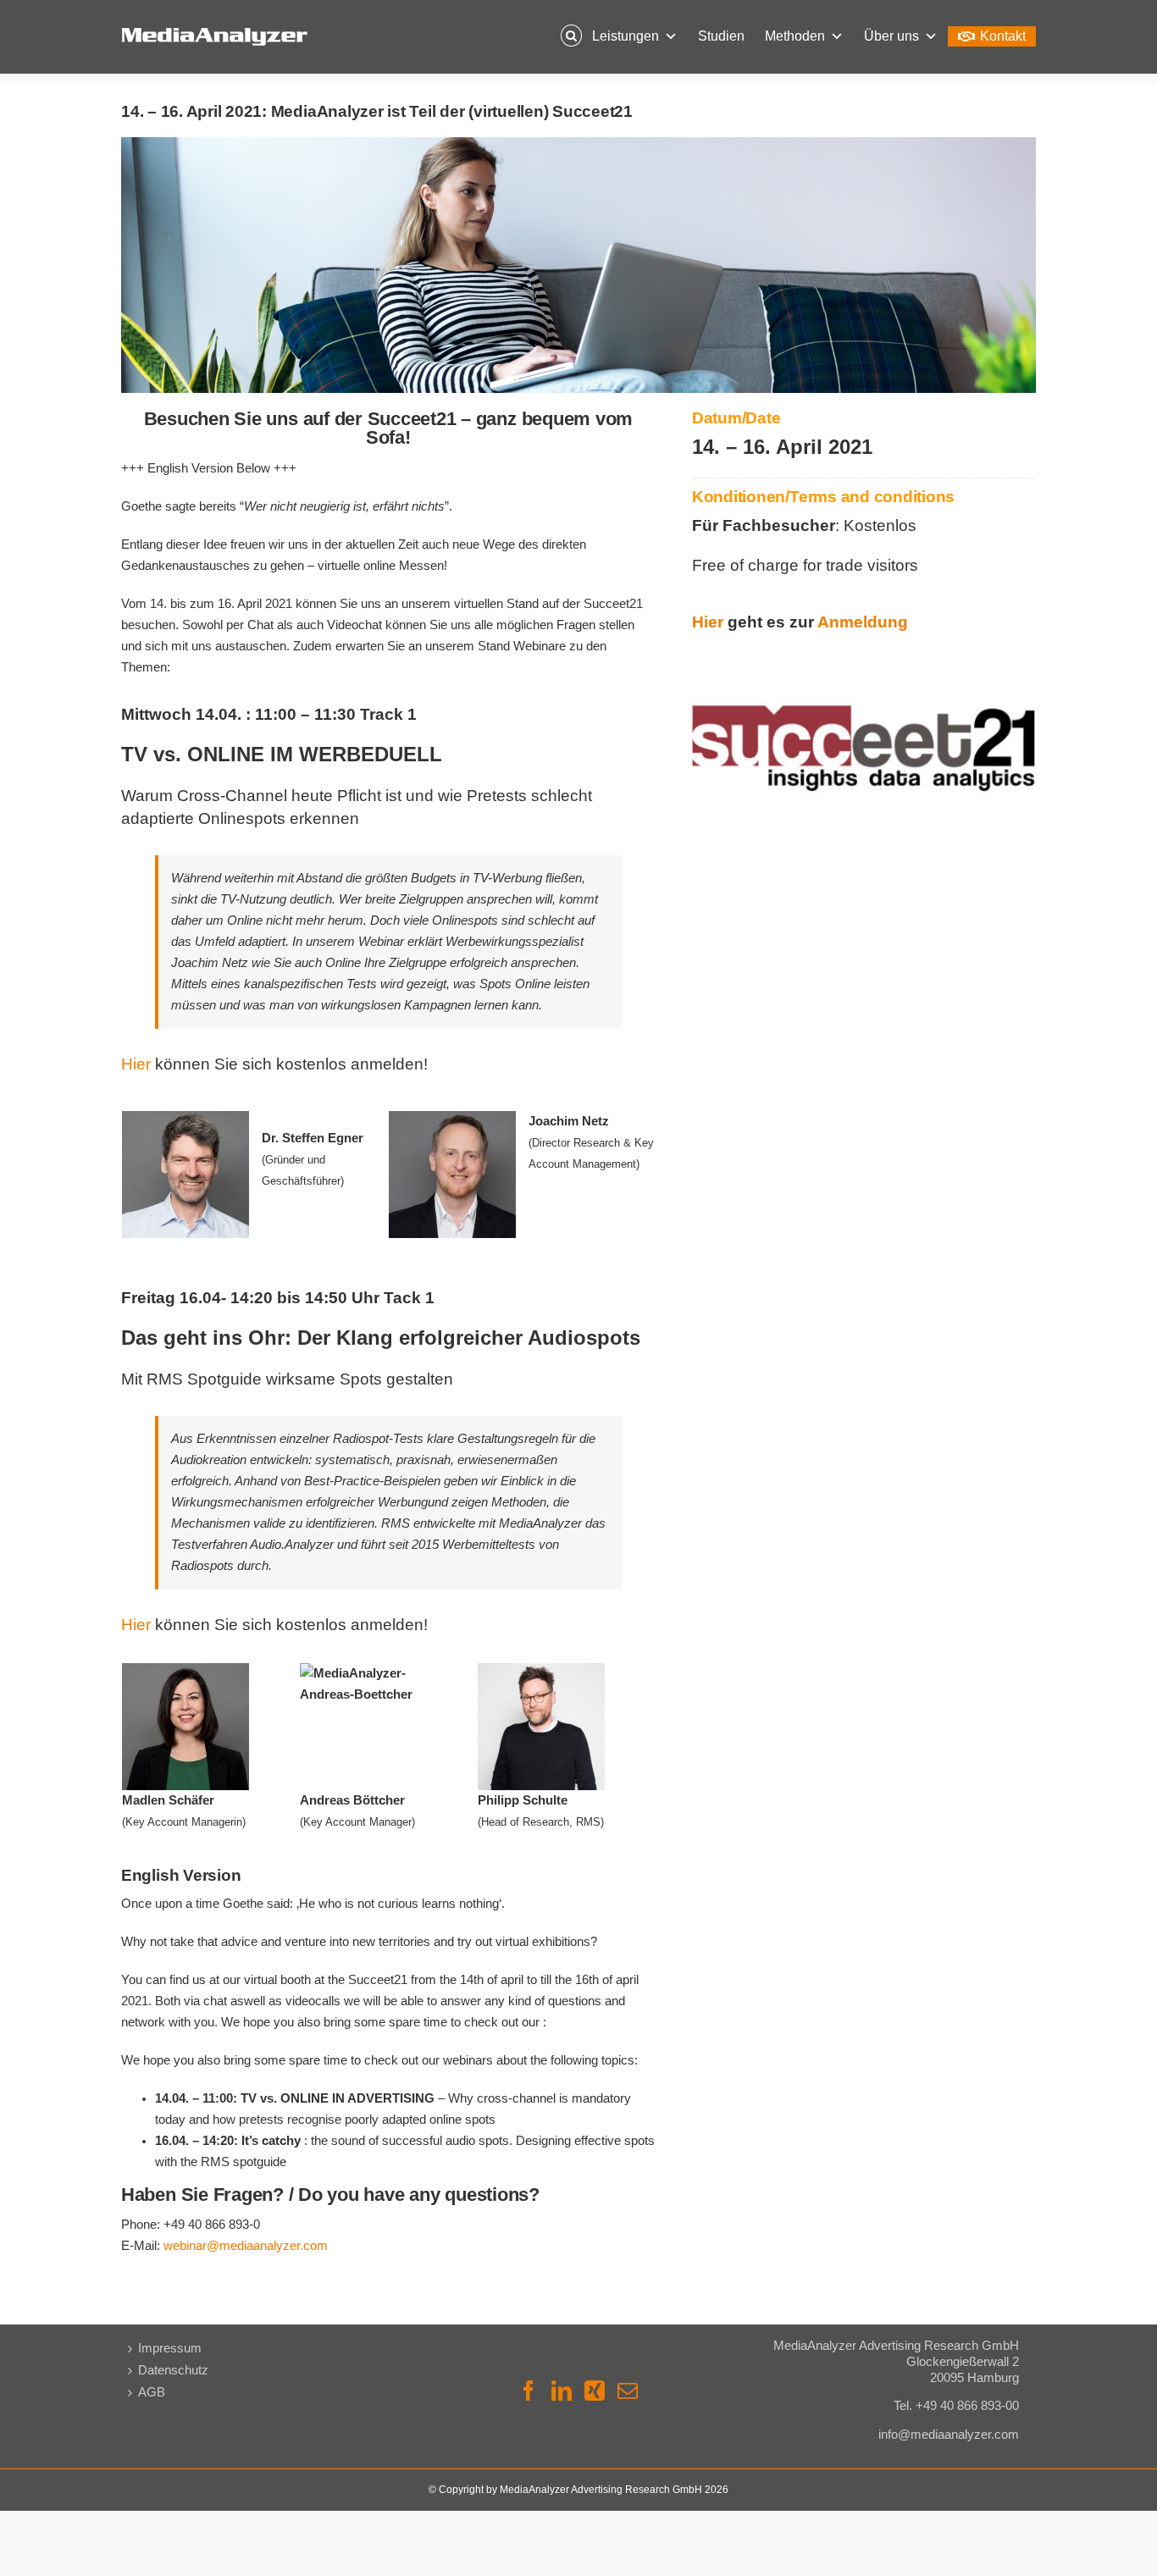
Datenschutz (173, 2370)
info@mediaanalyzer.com (949, 2435)
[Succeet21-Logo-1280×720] (864, 658)
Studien (721, 36)
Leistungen (626, 36)
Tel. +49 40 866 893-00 (956, 2406)
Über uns (891, 36)
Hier (136, 1064)
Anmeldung (863, 623)
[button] (571, 36)
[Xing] (595, 2391)
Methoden (795, 36)
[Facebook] (529, 2391)
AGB (152, 2392)
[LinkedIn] (562, 2391)
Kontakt (1003, 36)
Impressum (170, 2348)
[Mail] (628, 2391)
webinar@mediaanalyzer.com (246, 2246)
